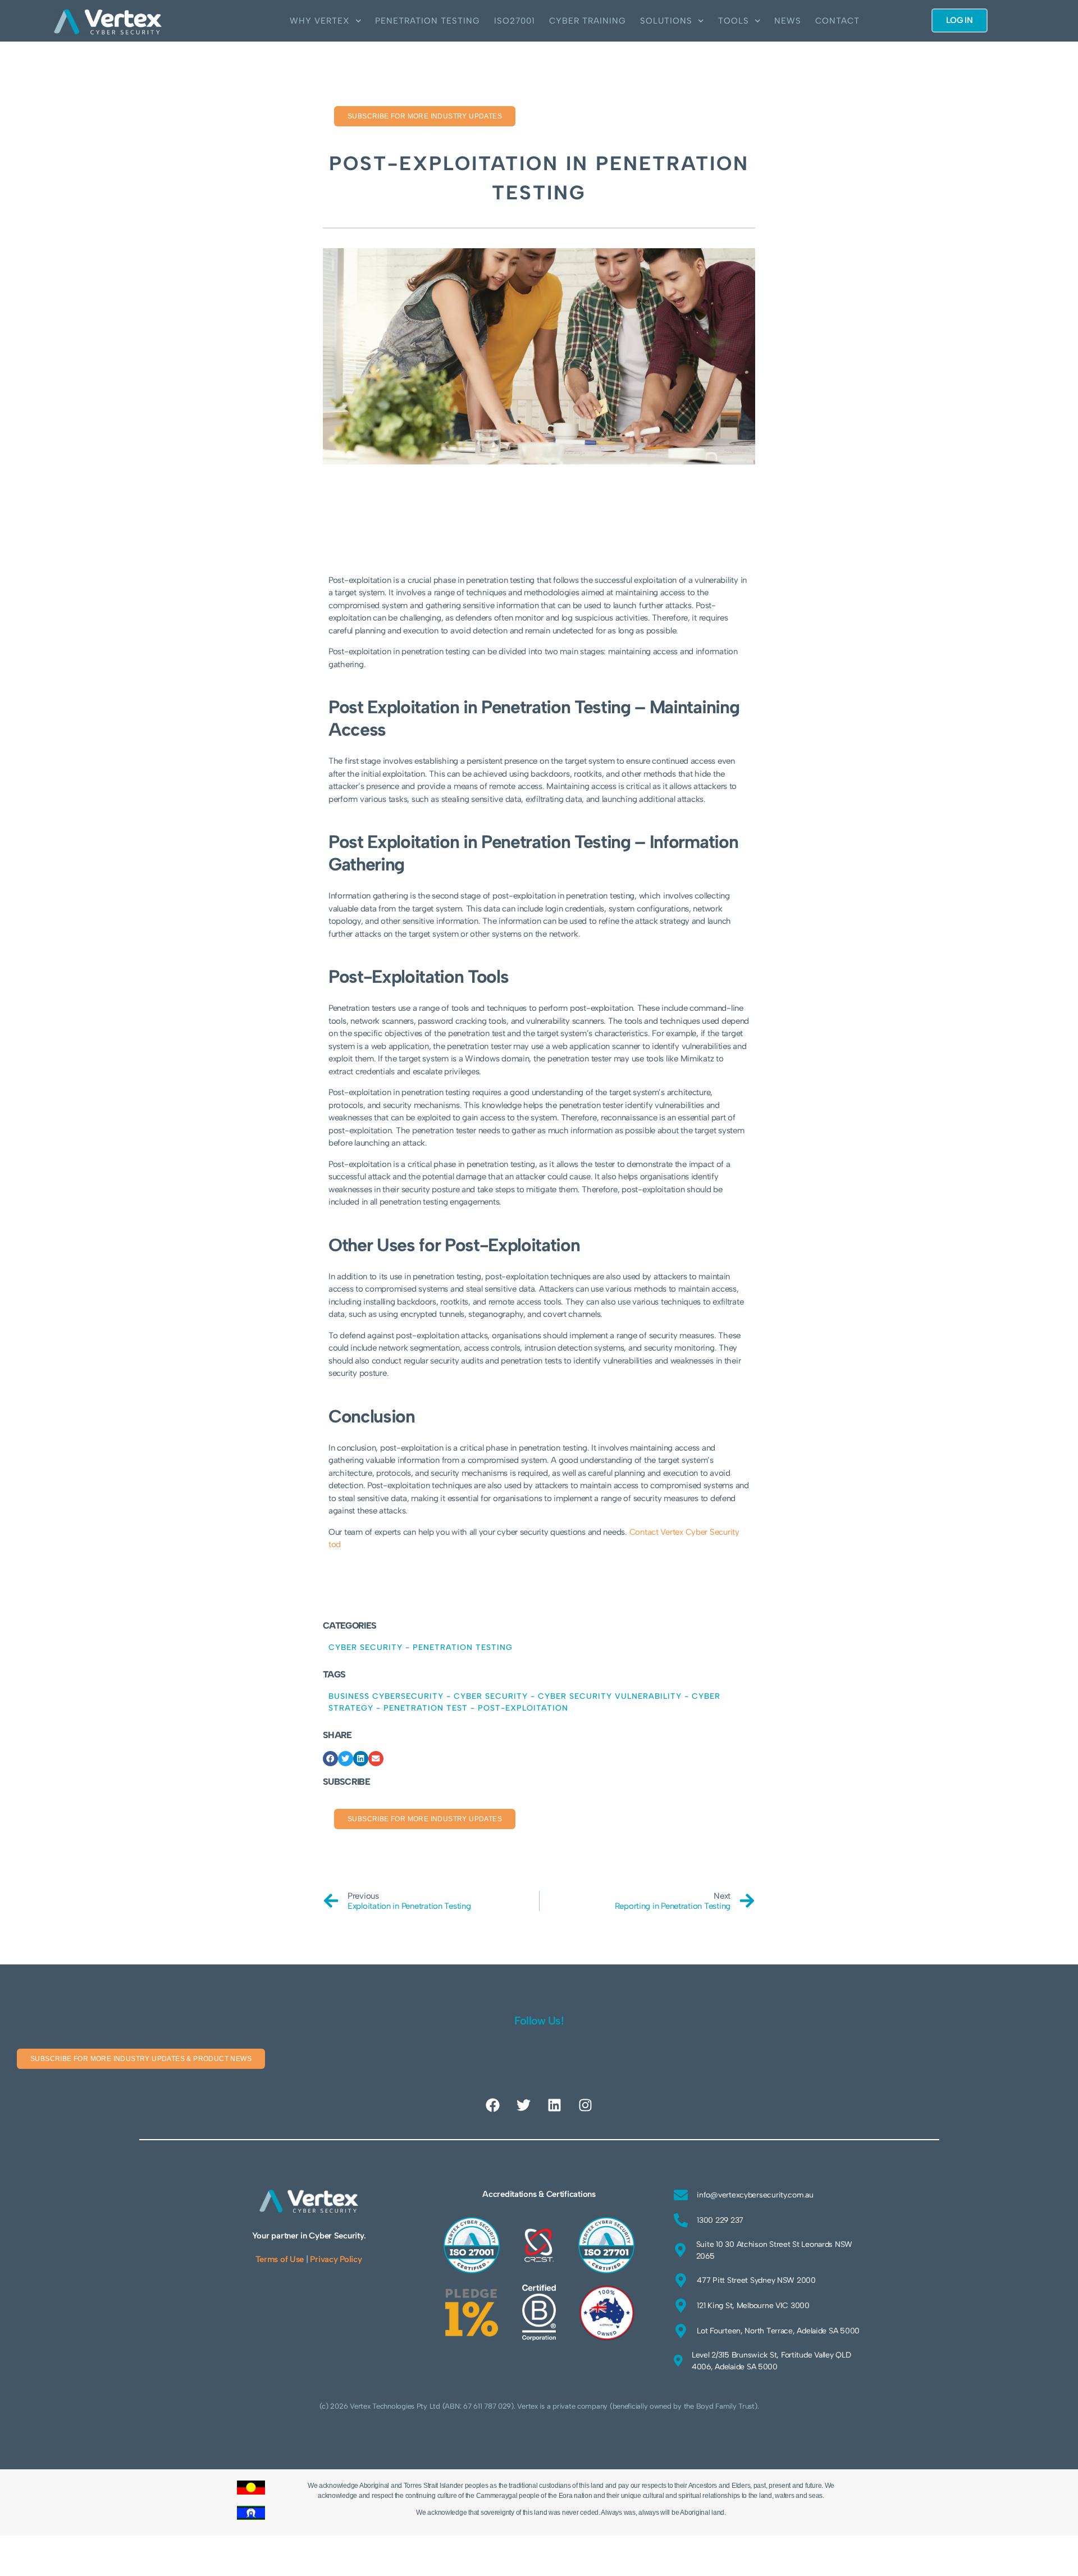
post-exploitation (523, 1708)
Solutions (666, 21)
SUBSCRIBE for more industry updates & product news (141, 2059)
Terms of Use (280, 2259)
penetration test (426, 1708)
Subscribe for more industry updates (425, 116)
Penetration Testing (428, 21)
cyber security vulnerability (610, 1696)
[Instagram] (585, 2105)
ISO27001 (515, 21)
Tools (734, 21)
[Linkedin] (554, 2105)
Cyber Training (588, 21)
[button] (330, 1759)
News (788, 21)
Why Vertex (320, 21)
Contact (837, 21)
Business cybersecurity (386, 1696)
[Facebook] (493, 2105)
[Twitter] (524, 2105)
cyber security (491, 1696)
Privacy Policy (336, 2259)
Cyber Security (366, 1647)
